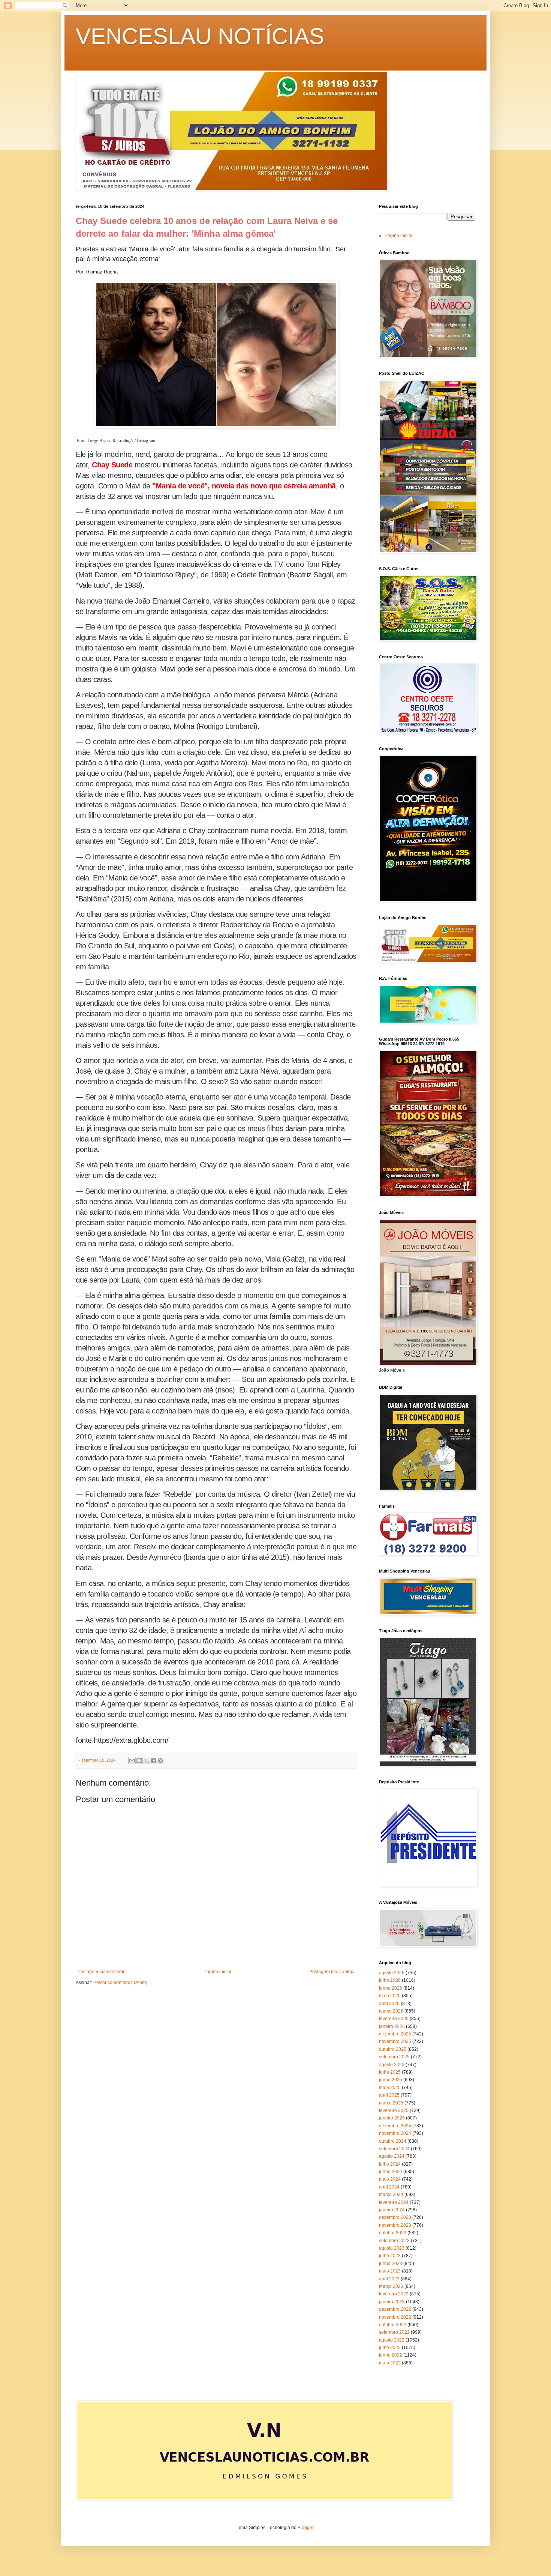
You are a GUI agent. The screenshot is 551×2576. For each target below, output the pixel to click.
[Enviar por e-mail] (132, 1760)
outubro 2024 (393, 2141)
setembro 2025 (394, 2057)
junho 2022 (391, 2355)
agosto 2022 (392, 2340)
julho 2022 (390, 2348)
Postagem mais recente (102, 1972)
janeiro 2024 (392, 2210)
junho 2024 (391, 2172)
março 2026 (391, 2011)
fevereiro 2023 (394, 2294)
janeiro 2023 (392, 2302)
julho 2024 (390, 2164)
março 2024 (391, 2194)
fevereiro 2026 (394, 2019)
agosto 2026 (392, 1973)
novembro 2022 (395, 2317)
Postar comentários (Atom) (120, 1983)
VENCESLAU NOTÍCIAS (200, 36)
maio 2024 (390, 2179)
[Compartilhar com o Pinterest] (160, 1760)
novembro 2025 (395, 2041)
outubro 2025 (393, 2049)
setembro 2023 (394, 2241)
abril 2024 (389, 2187)
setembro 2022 (394, 2332)
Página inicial (217, 1972)
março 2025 (391, 2103)
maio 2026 (390, 1996)
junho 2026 (391, 1988)
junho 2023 (391, 2264)
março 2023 (391, 2286)
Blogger (305, 2528)
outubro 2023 (393, 2233)
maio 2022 (390, 2363)
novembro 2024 (395, 2133)
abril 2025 (389, 2095)
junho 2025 (391, 2080)
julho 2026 (390, 1980)
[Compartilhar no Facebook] (153, 1760)
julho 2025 (390, 2072)
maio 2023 (390, 2271)
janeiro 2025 (392, 2118)
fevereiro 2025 (394, 2110)
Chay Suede (112, 465)
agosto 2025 (392, 2065)
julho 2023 (390, 2256)
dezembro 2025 (395, 2034)
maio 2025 (390, 2088)
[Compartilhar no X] (146, 1760)
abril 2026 (389, 2004)
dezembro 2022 (395, 2309)
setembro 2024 (394, 2149)
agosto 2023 (392, 2248)
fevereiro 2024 (394, 2202)
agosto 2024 (392, 2156)
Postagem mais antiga (332, 1972)
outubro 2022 (393, 2325)
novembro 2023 (395, 2225)
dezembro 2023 (395, 2217)
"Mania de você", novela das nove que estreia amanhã (244, 486)
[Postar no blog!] (139, 1760)
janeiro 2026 (392, 2026)
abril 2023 (389, 2279)
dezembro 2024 (395, 2126)
